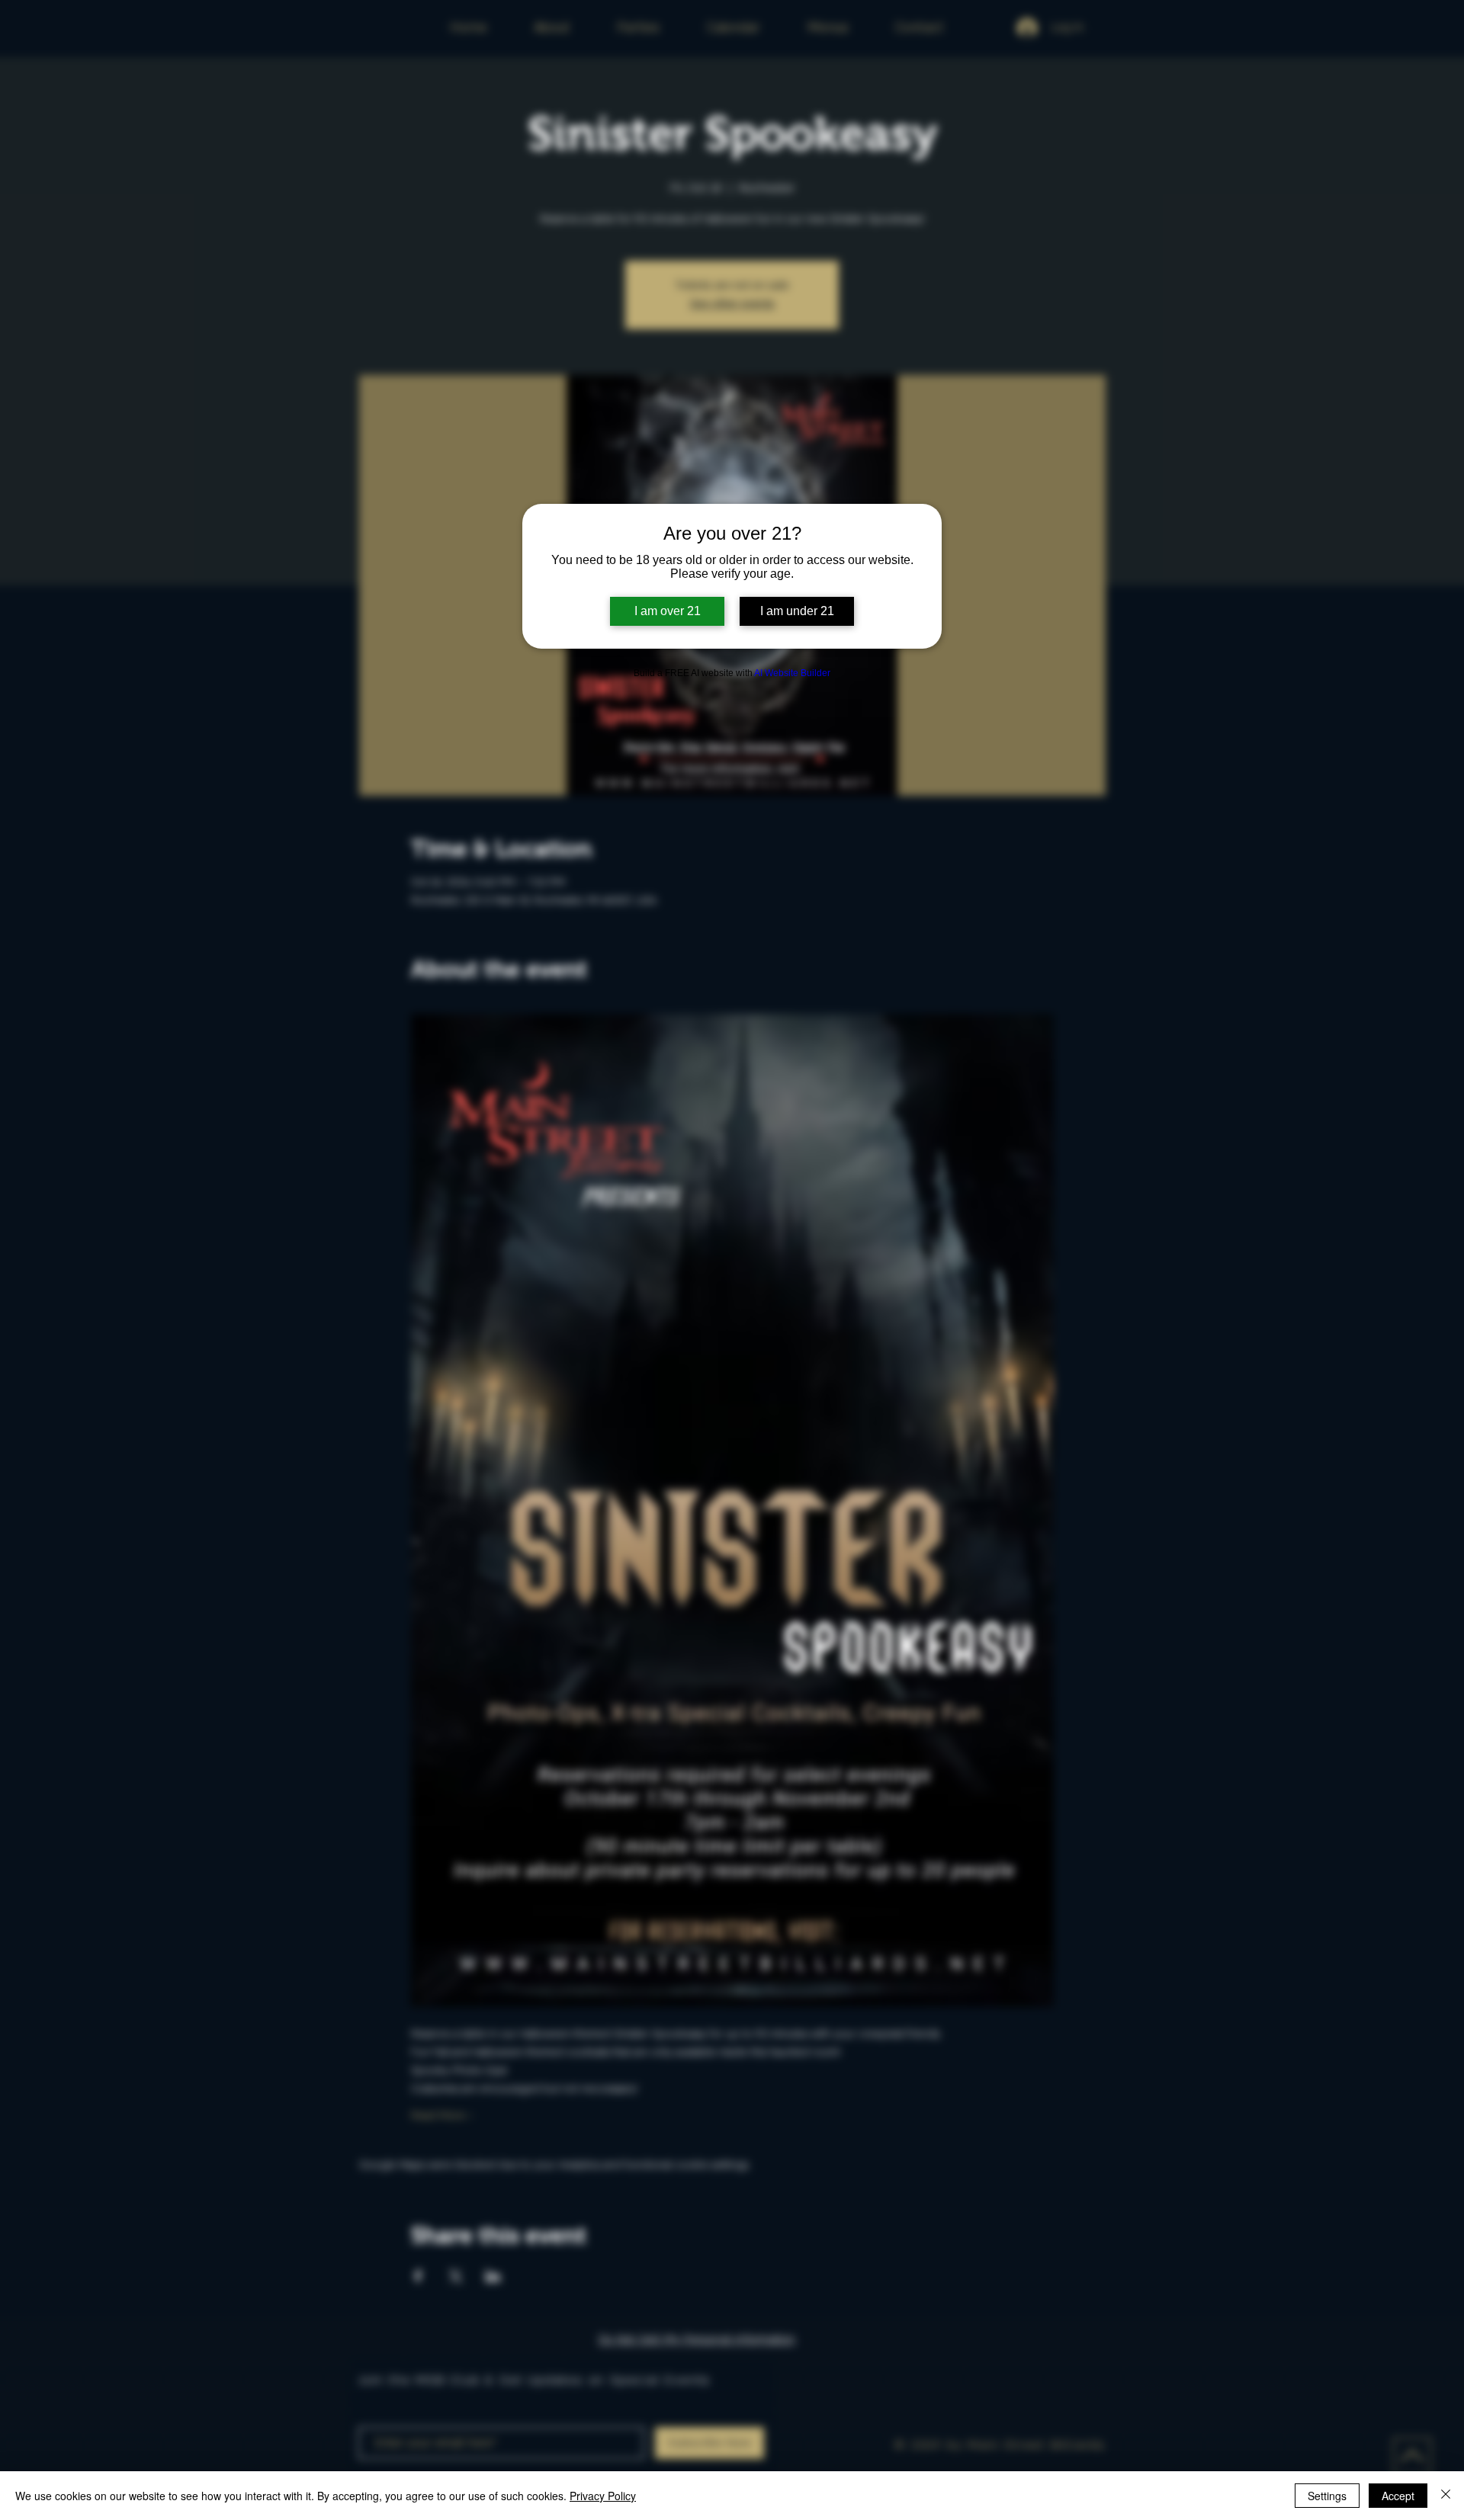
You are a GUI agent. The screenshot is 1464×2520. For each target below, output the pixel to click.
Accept (1398, 2496)
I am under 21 (797, 611)
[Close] (1446, 2496)
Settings (1327, 2496)
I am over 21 (668, 611)
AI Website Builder (792, 673)
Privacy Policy (603, 2496)
